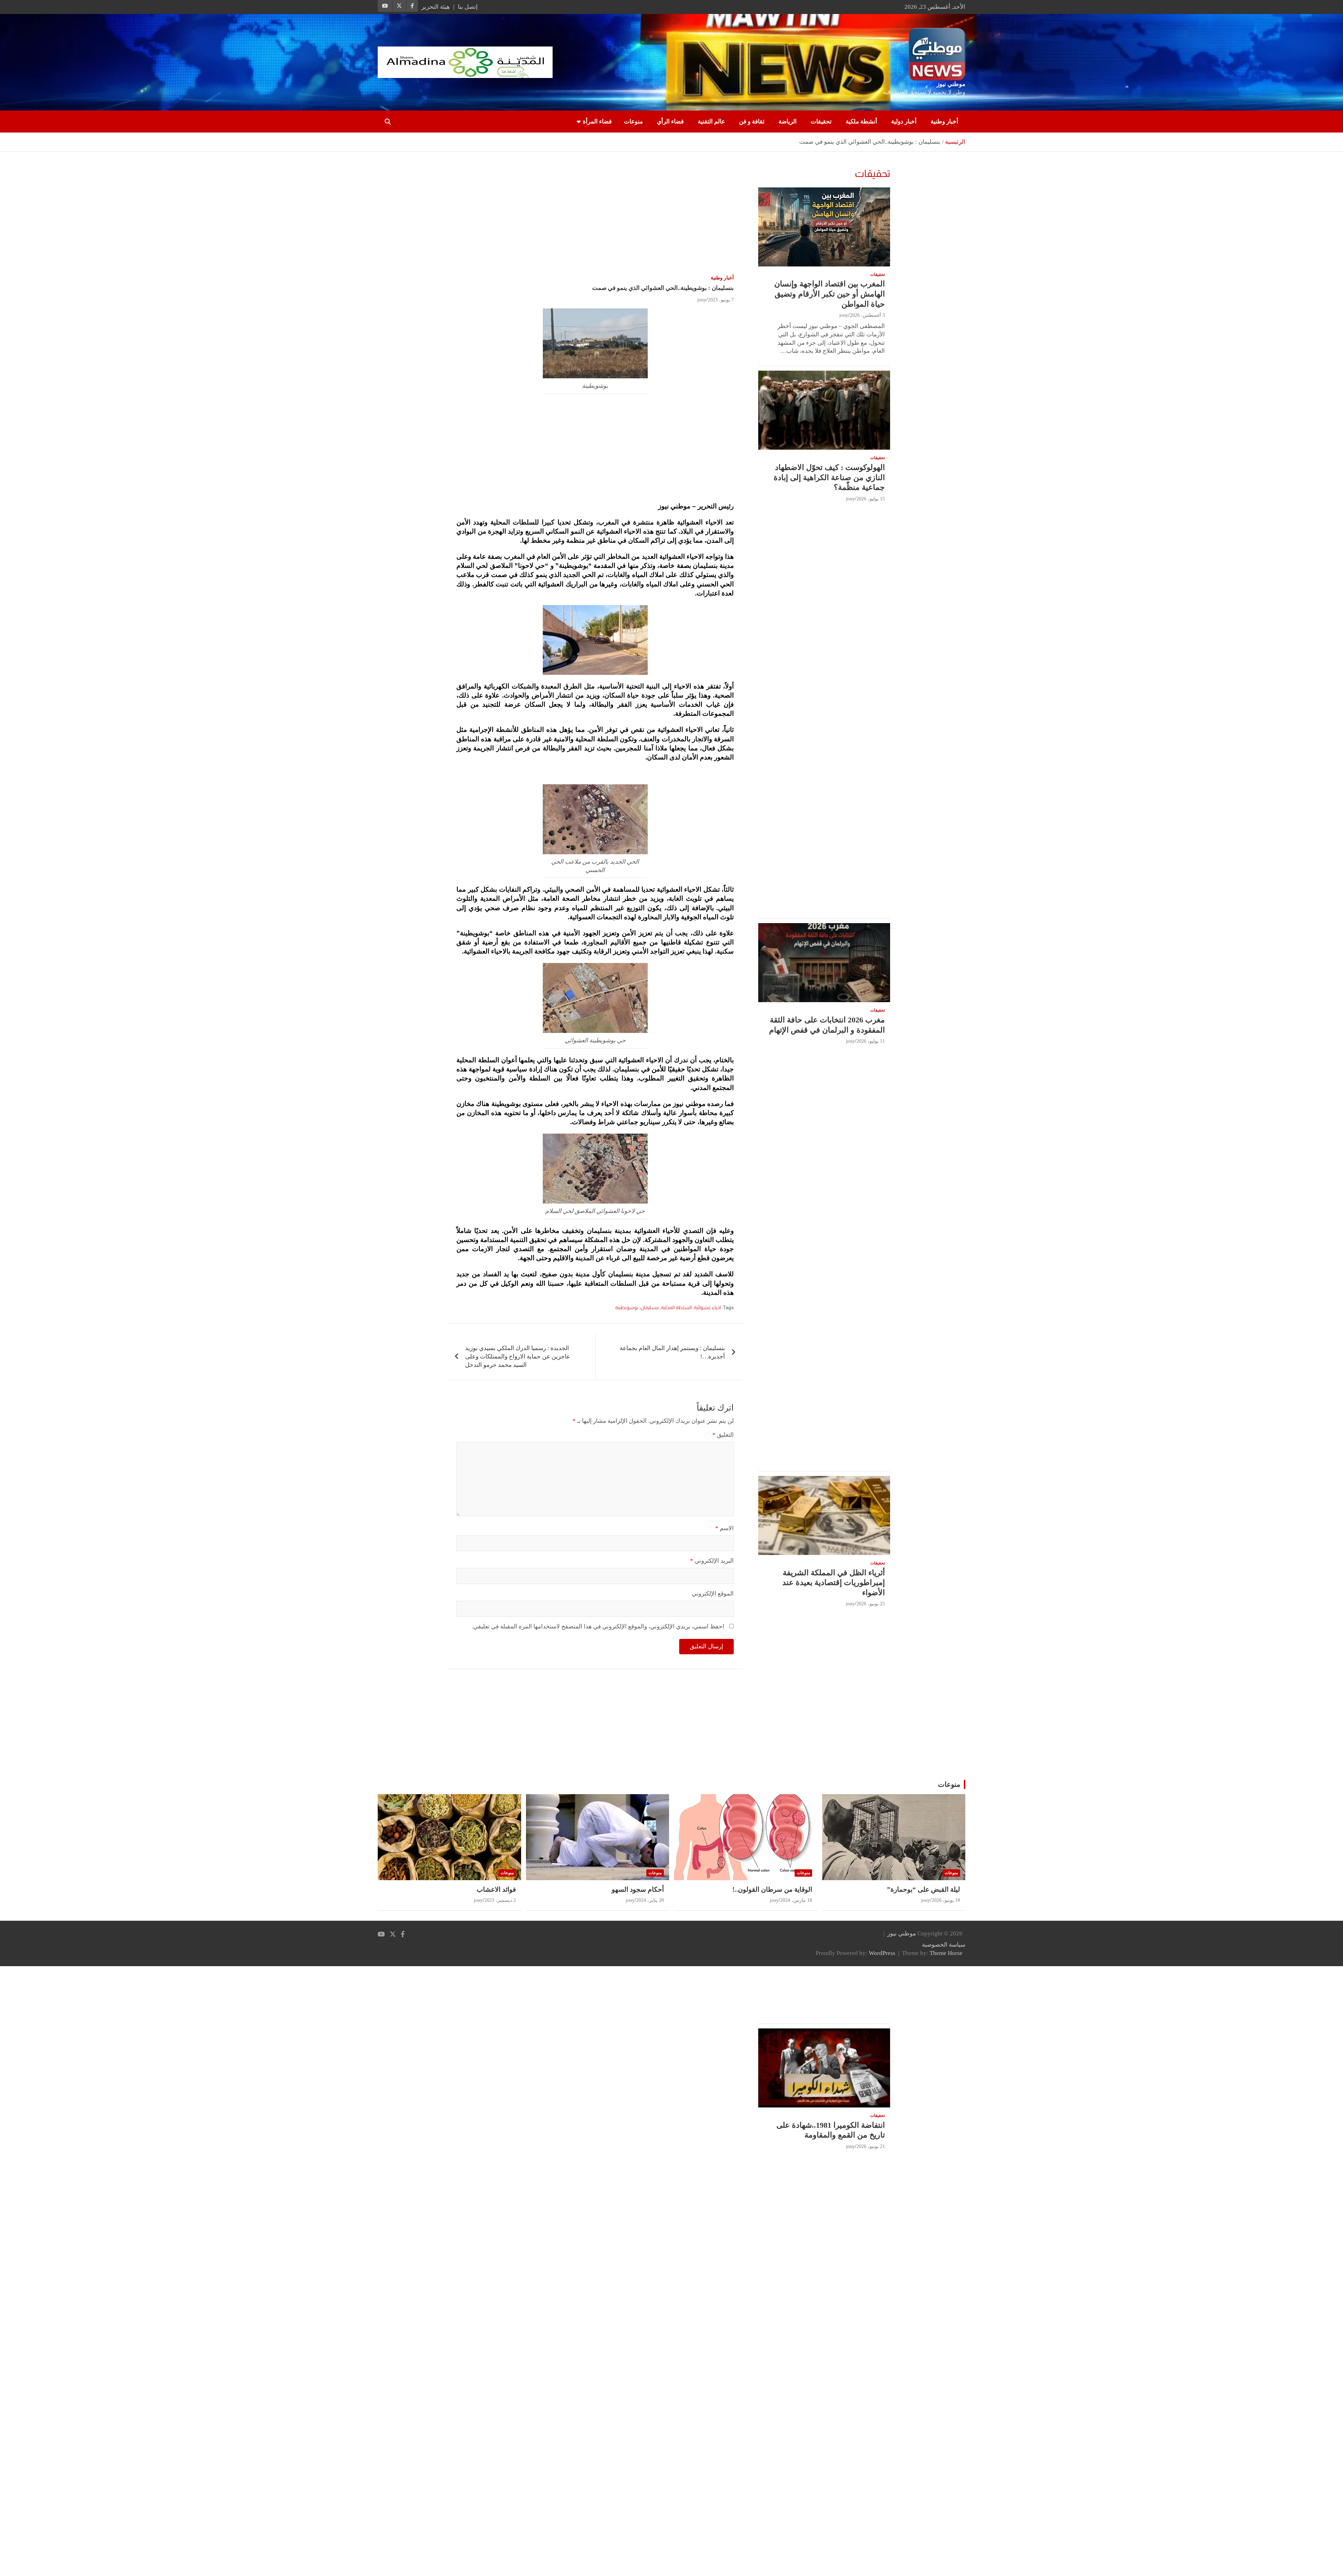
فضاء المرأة (597, 122)
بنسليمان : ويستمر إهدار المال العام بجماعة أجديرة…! (672, 1352)
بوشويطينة (627, 1307)
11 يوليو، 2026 (871, 1041)
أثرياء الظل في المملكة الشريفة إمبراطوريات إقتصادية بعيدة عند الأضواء (834, 1583)
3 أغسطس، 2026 (867, 315)
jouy (702, 300)
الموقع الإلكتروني (713, 1594)
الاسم (724, 1528)
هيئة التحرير (436, 7)
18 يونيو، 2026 (946, 1900)
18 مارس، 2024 (796, 1900)
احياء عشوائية (707, 1307)
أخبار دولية (904, 122)
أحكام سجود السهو (638, 1889)
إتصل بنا (468, 7)
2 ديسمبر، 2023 (500, 1900)
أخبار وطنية (944, 122)
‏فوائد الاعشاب (496, 1889)
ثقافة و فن (752, 122)
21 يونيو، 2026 (871, 2146)
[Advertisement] (595, 214)
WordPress (882, 1953)
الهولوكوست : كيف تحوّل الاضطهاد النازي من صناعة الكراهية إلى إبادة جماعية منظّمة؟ (829, 477)
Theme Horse (946, 1953)
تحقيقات (821, 122)
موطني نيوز (951, 84)
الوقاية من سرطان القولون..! (772, 1889)
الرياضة (788, 122)
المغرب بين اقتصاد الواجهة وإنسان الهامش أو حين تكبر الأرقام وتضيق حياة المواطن (830, 294)
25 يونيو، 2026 (871, 1604)
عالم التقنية (711, 122)
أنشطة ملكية (861, 122)
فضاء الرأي (670, 122)
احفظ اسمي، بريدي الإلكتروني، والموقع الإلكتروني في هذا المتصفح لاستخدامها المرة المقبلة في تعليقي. (598, 1626)
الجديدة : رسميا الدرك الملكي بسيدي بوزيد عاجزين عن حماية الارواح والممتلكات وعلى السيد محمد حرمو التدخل (518, 1357)
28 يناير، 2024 (650, 1900)
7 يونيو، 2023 (721, 300)
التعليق (723, 1435)
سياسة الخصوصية (944, 1945)
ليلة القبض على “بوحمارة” (923, 1889)
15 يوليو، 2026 (871, 499)
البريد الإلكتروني (712, 1561)
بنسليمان (650, 1307)
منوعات (633, 122)
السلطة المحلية (676, 1307)
